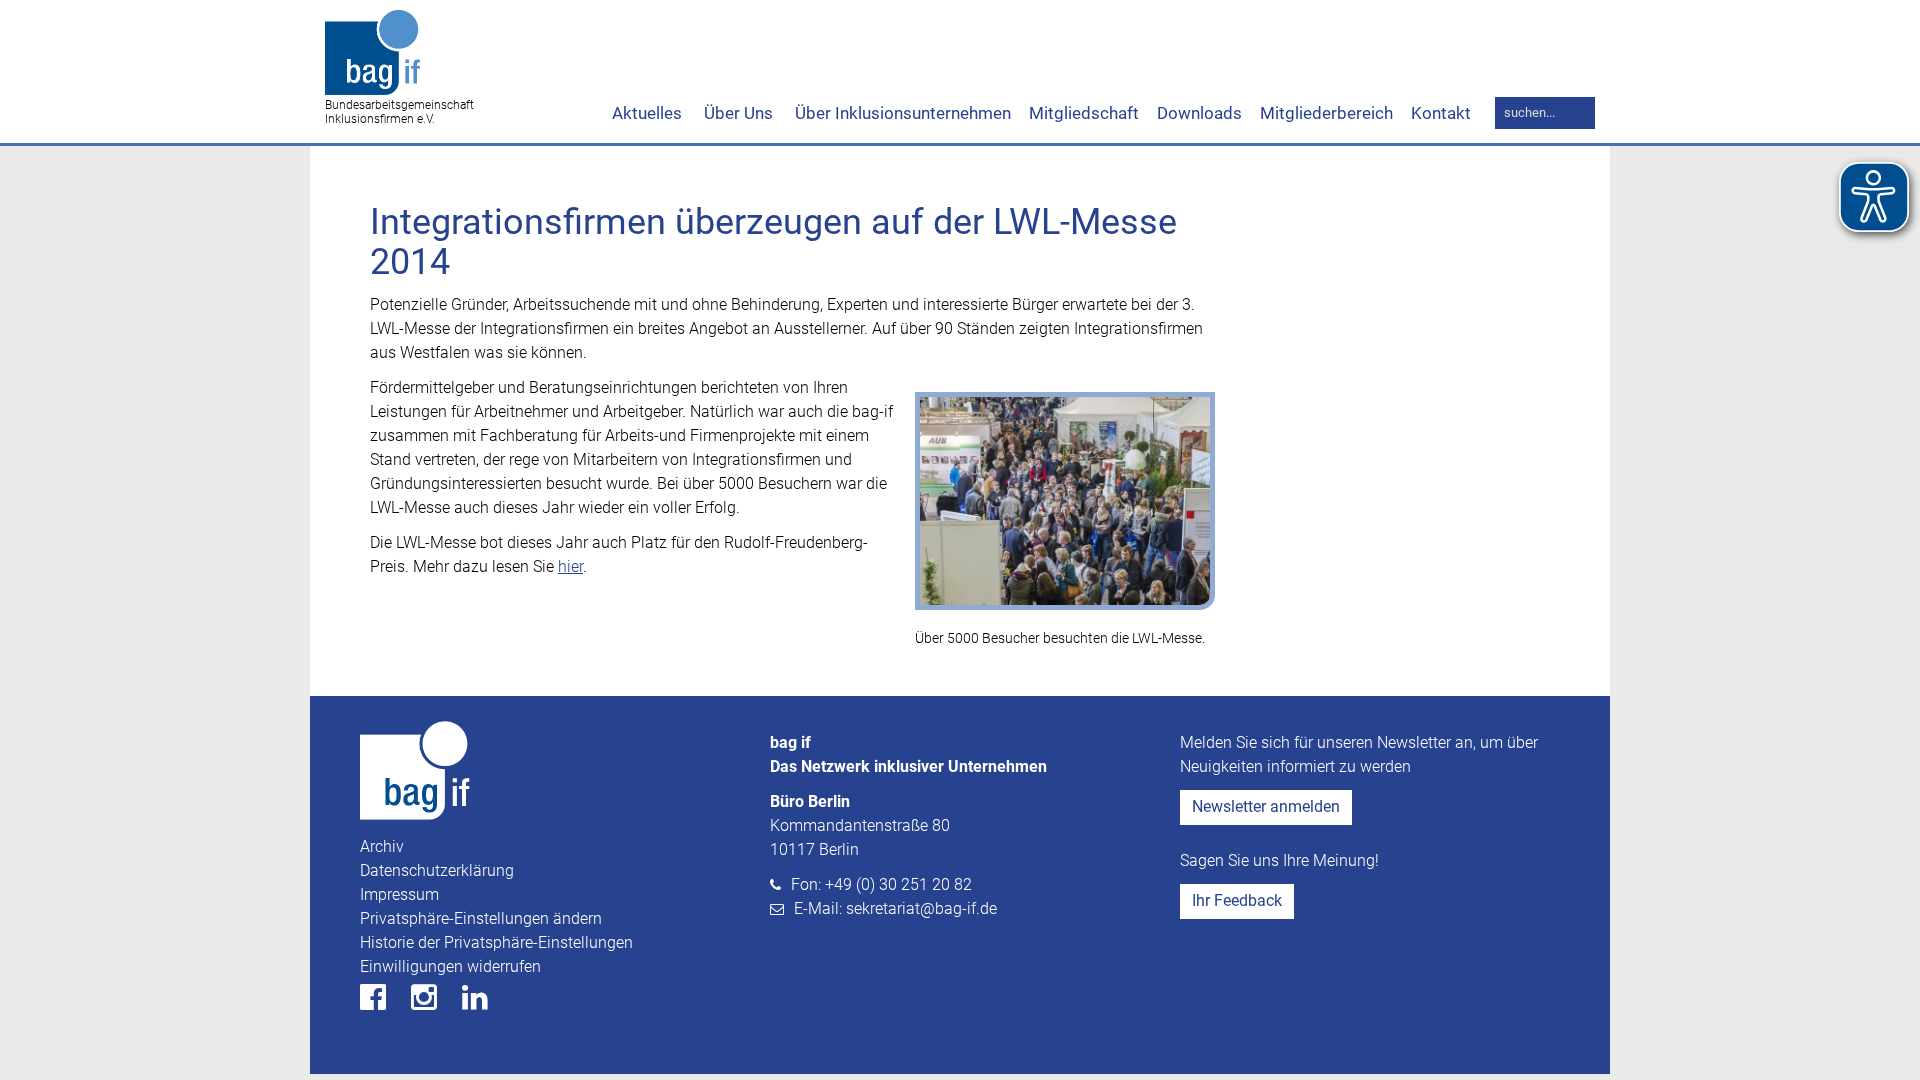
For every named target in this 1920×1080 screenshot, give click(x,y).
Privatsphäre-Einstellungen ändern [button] (481, 918)
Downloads (1199, 113)
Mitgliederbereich (1326, 113)
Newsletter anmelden (1266, 806)
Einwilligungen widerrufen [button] (450, 966)
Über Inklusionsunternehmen (901, 113)
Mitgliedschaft (1084, 113)
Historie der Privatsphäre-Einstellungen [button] (496, 942)
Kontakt (1441, 113)
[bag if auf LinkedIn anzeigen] (485, 1002)
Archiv (382, 846)
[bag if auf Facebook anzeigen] (383, 1002)
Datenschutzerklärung (437, 870)
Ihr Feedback (1237, 900)
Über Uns (736, 113)
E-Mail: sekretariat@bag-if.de (895, 908)
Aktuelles (647, 113)
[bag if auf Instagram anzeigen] (434, 1002)
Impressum (399, 894)
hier (570, 566)
